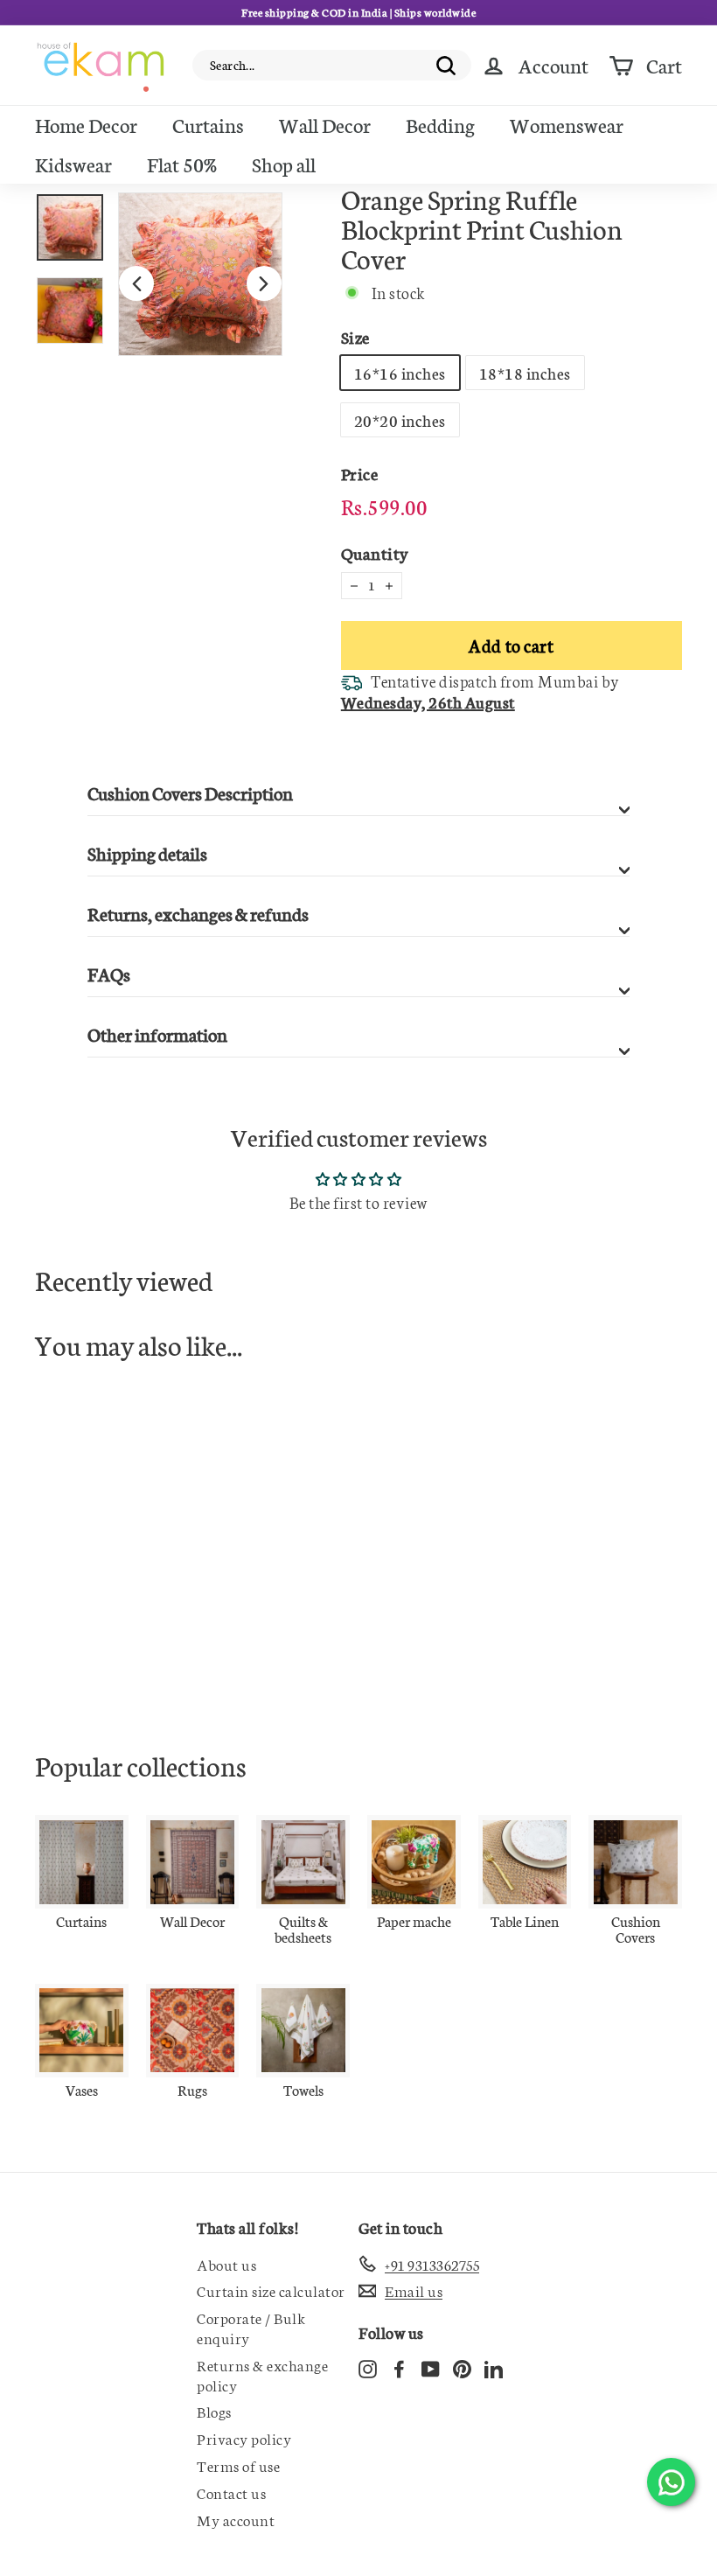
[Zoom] (200, 275)
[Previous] (136, 283)
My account (236, 2519)
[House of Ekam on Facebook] (399, 2367)
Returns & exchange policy (262, 2374)
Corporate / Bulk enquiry (251, 2327)
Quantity (375, 552)
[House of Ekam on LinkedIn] (494, 2367)
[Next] (264, 283)
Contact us (231, 2492)
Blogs (214, 2411)
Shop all (284, 164)
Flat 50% (182, 164)
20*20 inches (400, 420)
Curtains (208, 124)
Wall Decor (325, 124)
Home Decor (86, 124)
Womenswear (567, 124)
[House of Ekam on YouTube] (431, 2367)
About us (226, 2264)
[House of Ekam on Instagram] (368, 2367)
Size (355, 336)
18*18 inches (525, 373)
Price (360, 473)
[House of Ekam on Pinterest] (462, 2367)
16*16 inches (400, 373)
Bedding (440, 124)
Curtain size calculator (271, 2290)
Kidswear (73, 164)
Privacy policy (244, 2438)
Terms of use (238, 2465)
